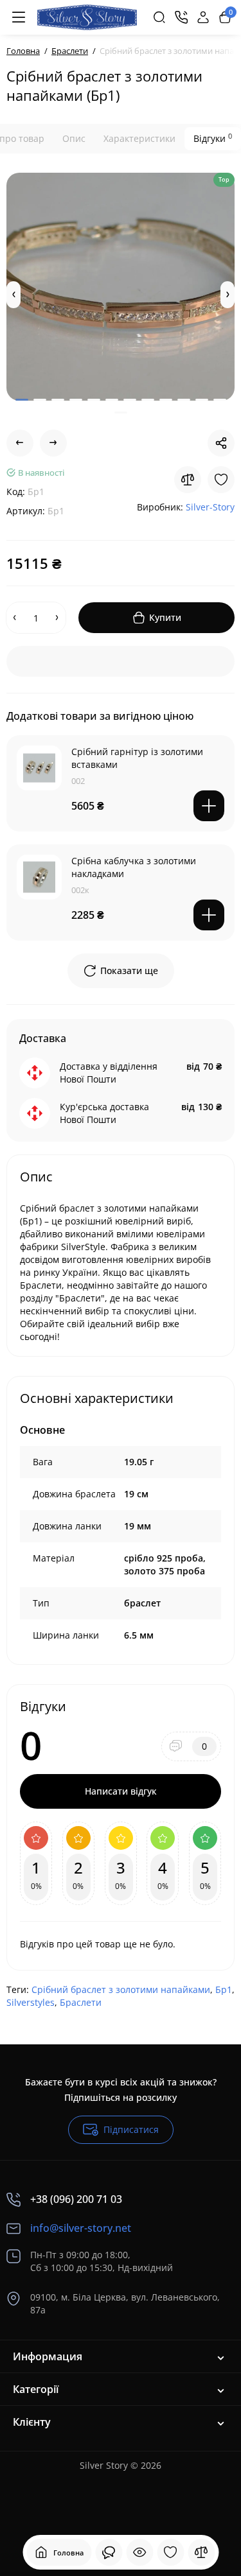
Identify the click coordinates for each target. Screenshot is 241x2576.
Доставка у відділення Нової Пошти (109, 1073)
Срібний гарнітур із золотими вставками (137, 758)
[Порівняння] (201, 2552)
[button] (13, 295)
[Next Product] (53, 443)
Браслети (81, 2002)
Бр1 (224, 1989)
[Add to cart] (209, 806)
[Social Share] (221, 443)
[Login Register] (203, 17)
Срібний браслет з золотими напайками (121, 1989)
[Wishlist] (221, 480)
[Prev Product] (20, 443)
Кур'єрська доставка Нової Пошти (104, 1113)
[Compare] (188, 480)
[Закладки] (170, 2552)
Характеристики (139, 138)
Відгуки (213, 138)
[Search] (159, 17)
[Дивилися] (109, 2552)
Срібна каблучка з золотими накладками (134, 867)
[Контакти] (181, 17)
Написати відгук (121, 1791)
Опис (74, 138)
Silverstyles (31, 2002)
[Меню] (19, 17)
